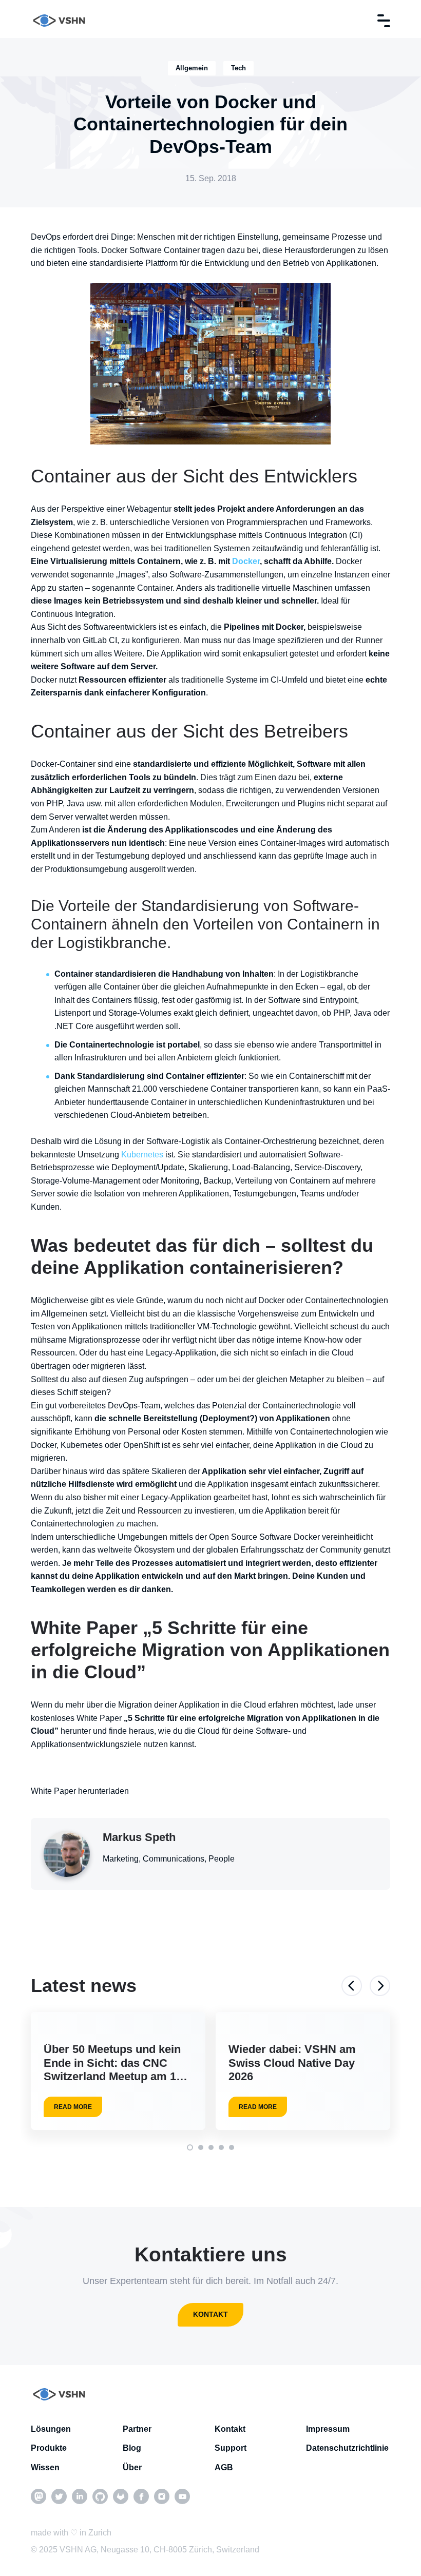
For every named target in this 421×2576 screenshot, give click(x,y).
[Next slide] (380, 1986)
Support (231, 2448)
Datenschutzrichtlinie (347, 2448)
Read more (73, 2107)
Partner (137, 2429)
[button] (190, 2147)
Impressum (328, 2429)
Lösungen (51, 2429)
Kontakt (210, 2314)
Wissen (45, 2467)
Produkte (49, 2448)
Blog (132, 2448)
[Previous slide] (352, 1986)
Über (132, 2467)
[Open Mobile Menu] (384, 21)
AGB (224, 2467)
